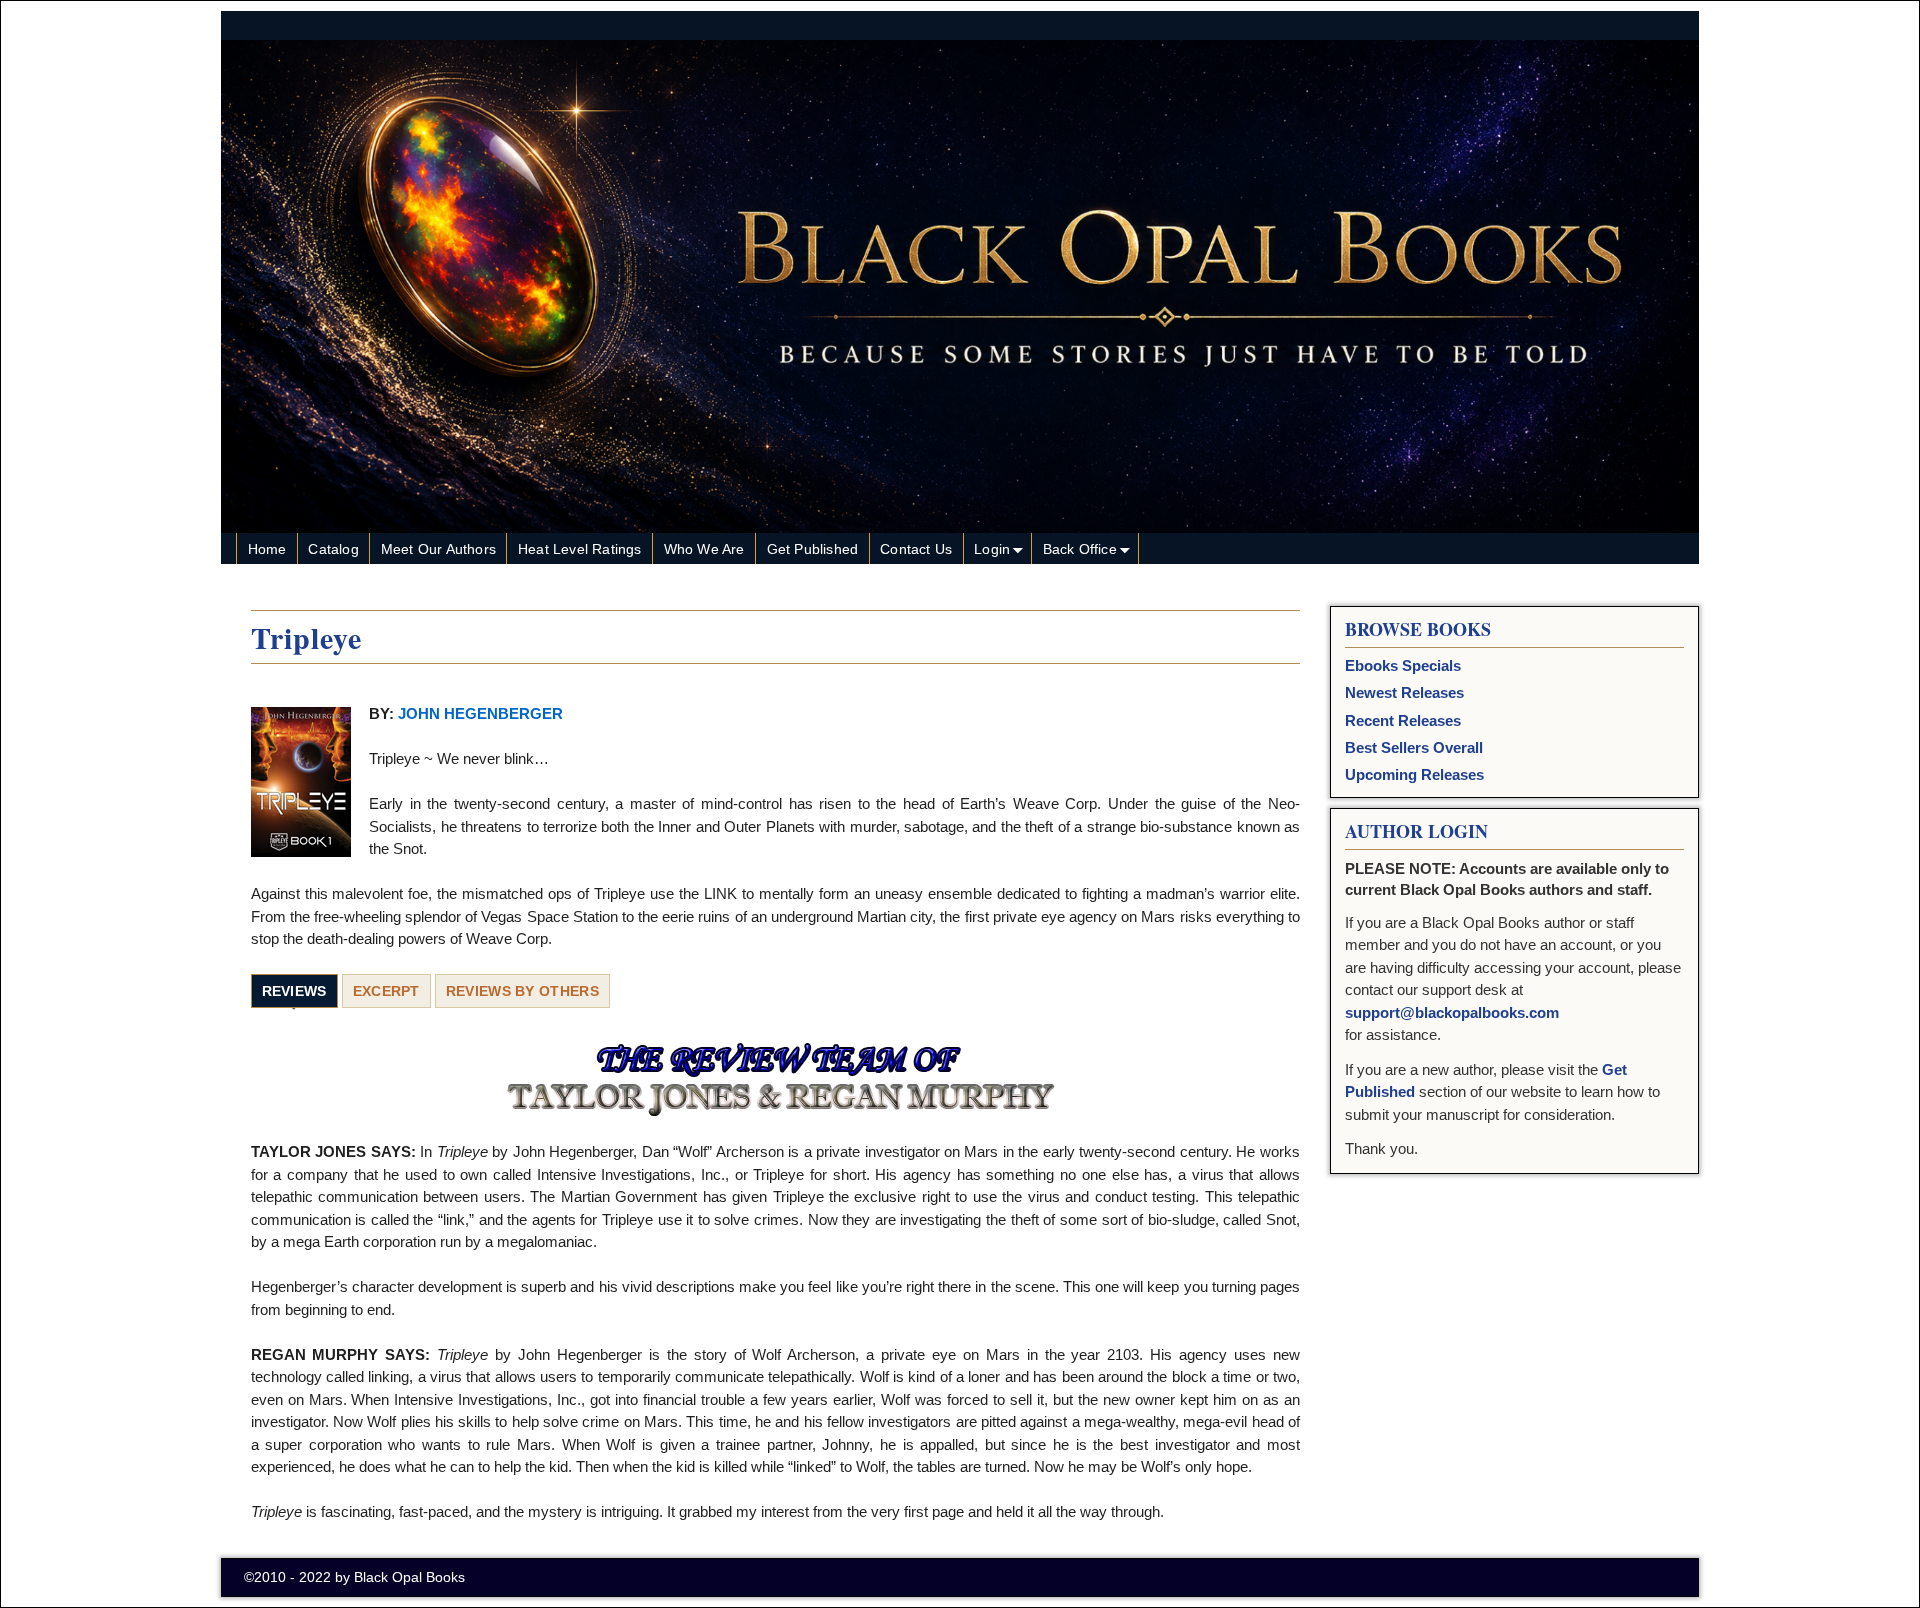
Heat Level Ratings (580, 549)
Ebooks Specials (1403, 665)
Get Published (813, 549)
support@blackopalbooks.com (1452, 1012)
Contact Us (916, 549)
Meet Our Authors (438, 549)
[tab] (294, 992)
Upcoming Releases (1414, 774)
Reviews (294, 991)
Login (992, 549)
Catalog (333, 549)
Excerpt (386, 991)
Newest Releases (1404, 692)
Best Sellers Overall (1414, 747)
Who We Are (704, 549)
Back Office (1080, 549)
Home (267, 549)
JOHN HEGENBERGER (480, 713)
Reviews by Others (522, 991)
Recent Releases (1403, 720)
